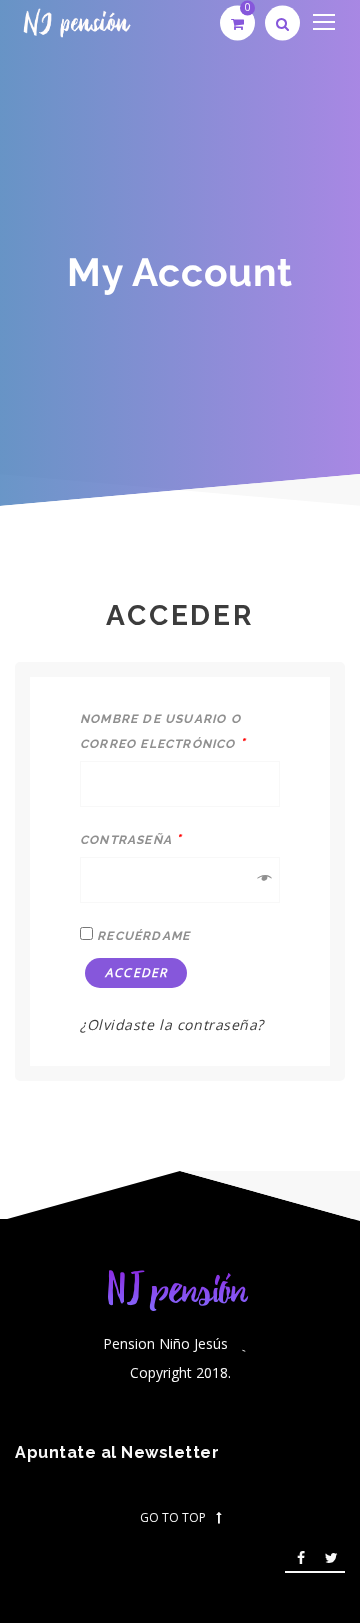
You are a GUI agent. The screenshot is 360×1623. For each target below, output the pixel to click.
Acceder (136, 972)
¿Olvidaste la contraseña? (172, 1024)
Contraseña (131, 839)
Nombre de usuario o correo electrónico (163, 731)
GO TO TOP (173, 1518)
